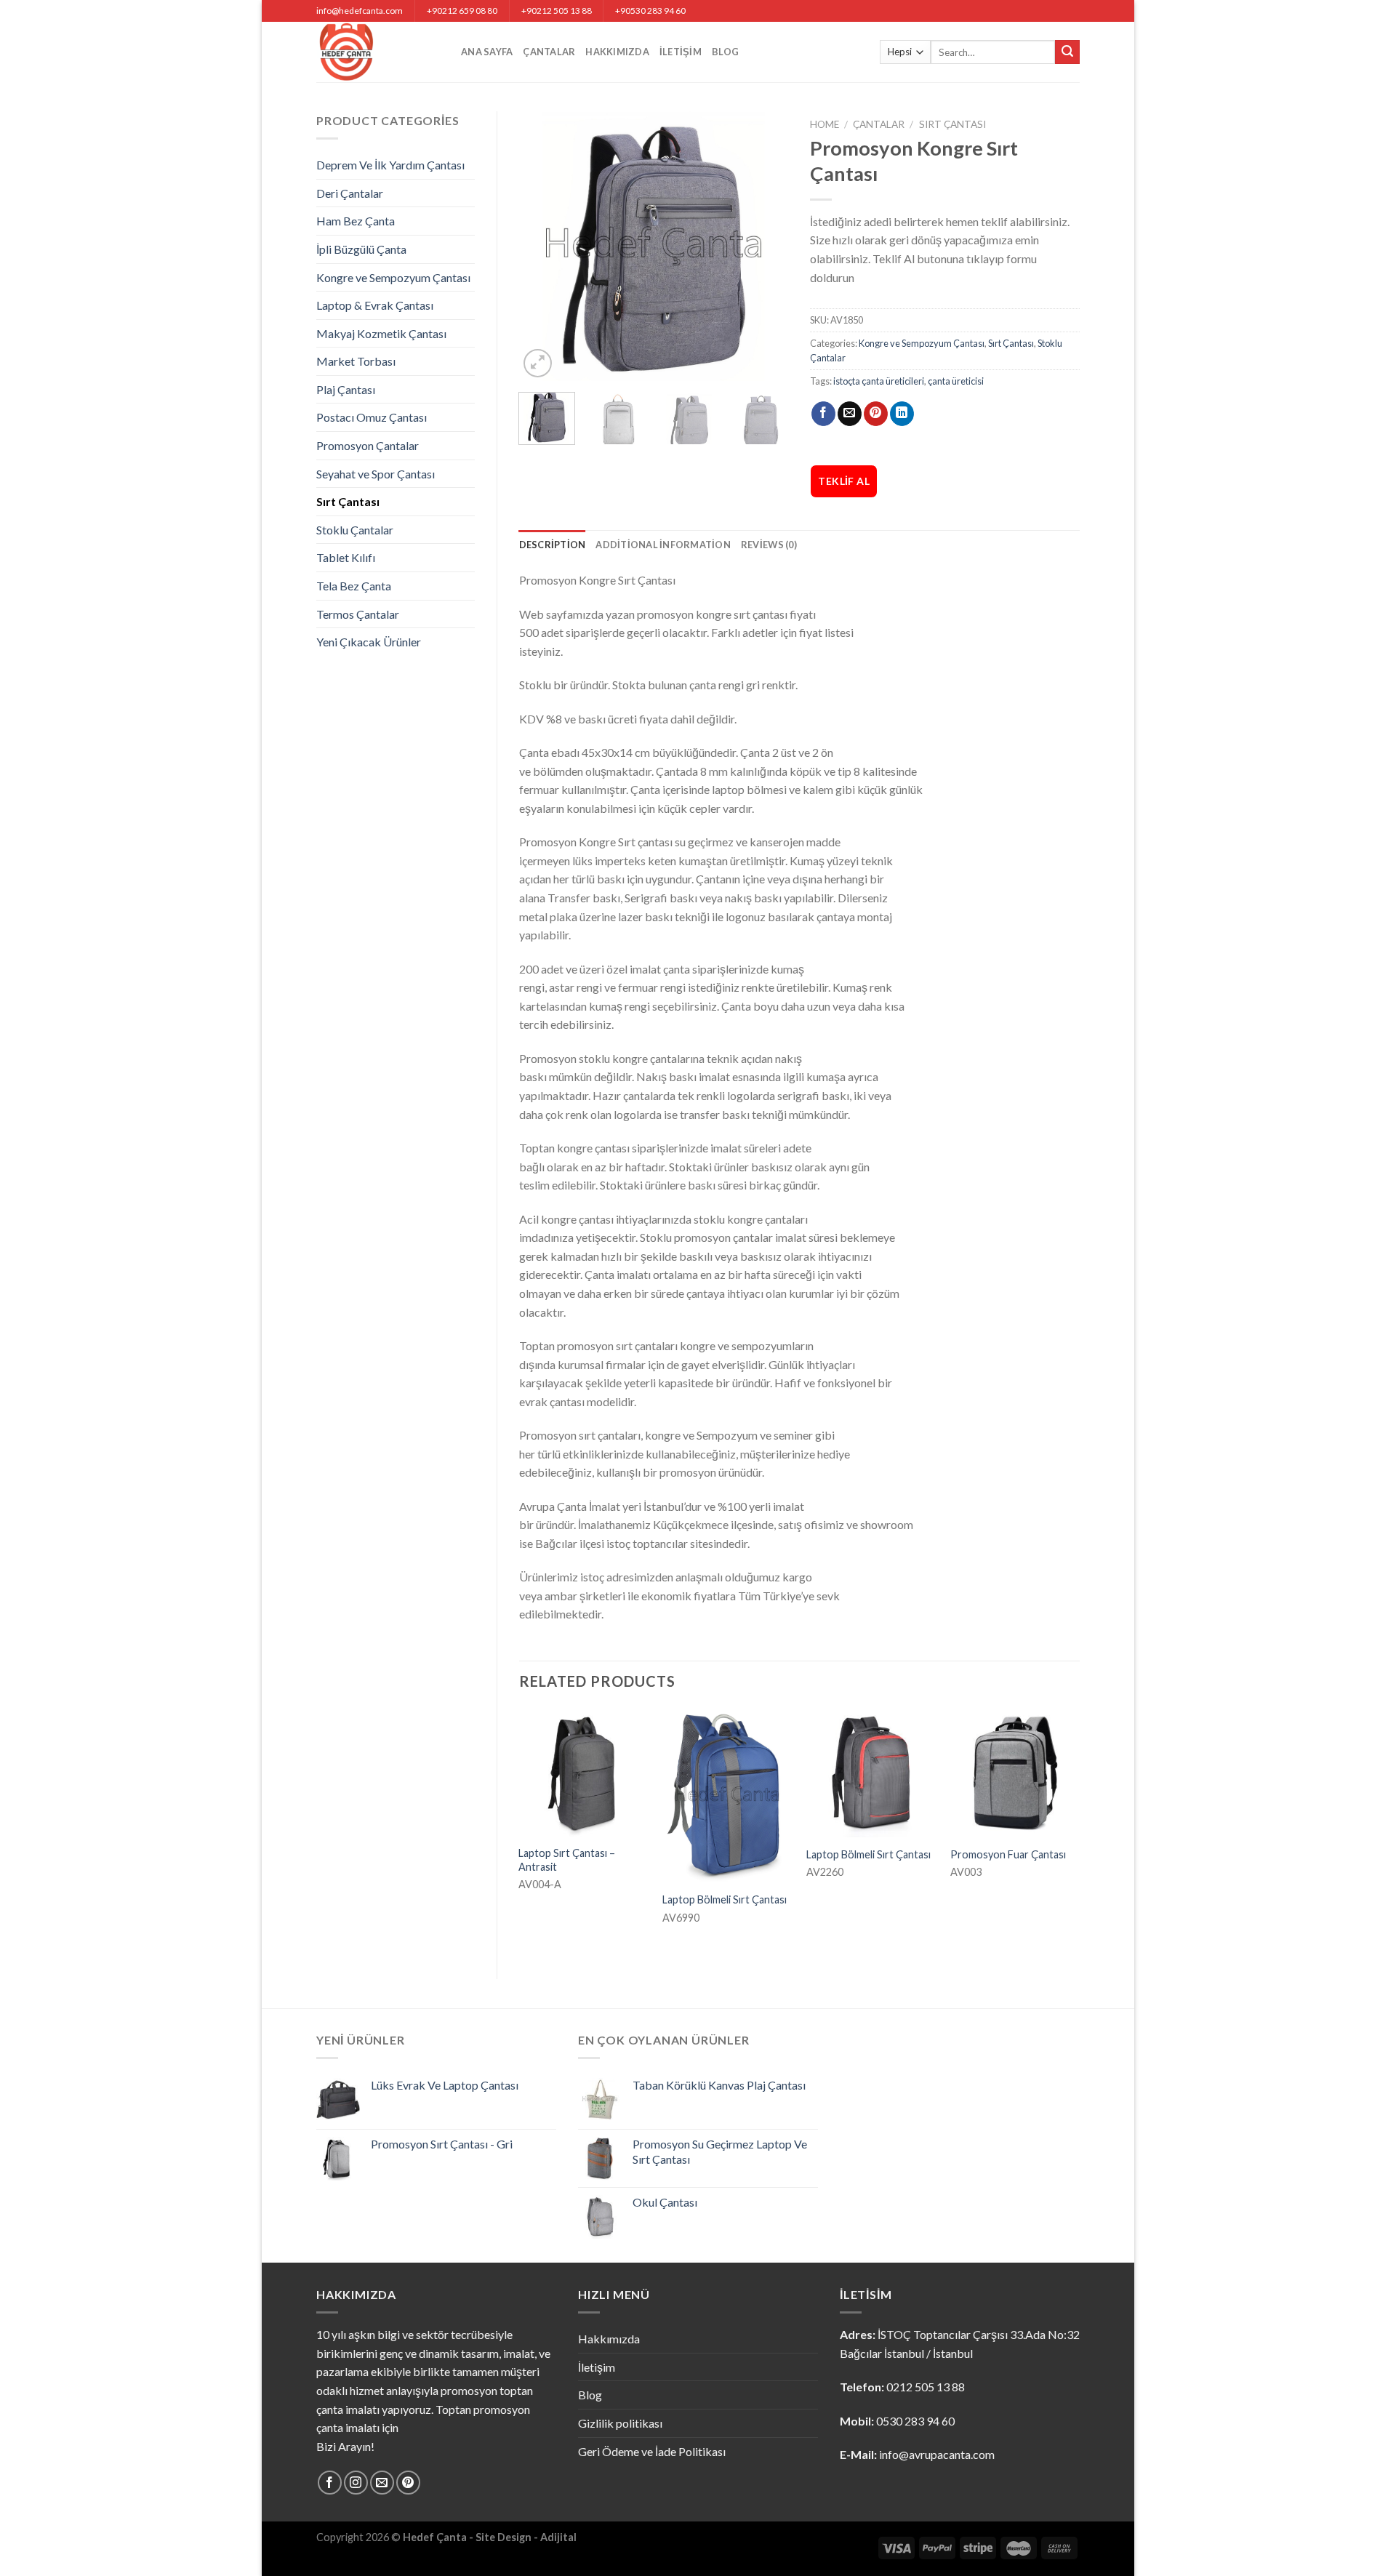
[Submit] (1067, 52)
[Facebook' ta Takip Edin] (330, 2483)
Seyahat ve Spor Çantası (376, 474)
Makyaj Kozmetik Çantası (381, 333)
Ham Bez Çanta (356, 221)
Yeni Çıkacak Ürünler (369, 642)
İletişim (681, 52)
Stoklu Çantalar (355, 530)
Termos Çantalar (358, 614)
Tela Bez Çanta (354, 586)
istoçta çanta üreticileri (879, 381)
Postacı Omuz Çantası (372, 417)
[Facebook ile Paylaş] (823, 414)
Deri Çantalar (350, 193)
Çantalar (549, 52)
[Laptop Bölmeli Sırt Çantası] (727, 1795)
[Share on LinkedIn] (902, 414)
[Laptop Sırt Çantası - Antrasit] (583, 1773)
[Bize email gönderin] (382, 2483)
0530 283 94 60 (915, 2421)
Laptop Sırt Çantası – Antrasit (567, 1860)
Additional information (663, 545)
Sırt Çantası (348, 501)
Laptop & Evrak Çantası (375, 305)
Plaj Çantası (346, 389)
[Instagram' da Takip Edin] (356, 2483)
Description (553, 545)
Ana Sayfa (487, 52)
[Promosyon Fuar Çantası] (1015, 1773)
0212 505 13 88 (926, 2387)
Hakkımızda (617, 52)
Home (825, 124)
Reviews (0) (769, 545)
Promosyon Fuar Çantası (1008, 1854)
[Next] (765, 246)
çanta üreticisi (956, 381)
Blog (725, 52)
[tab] (553, 545)
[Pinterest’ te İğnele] (876, 414)
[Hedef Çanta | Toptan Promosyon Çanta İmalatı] (378, 52)
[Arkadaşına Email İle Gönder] (850, 414)
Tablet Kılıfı (346, 557)
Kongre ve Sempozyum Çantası (393, 277)
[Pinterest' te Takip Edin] (408, 2483)
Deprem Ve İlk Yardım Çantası (390, 165)
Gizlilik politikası (620, 2423)
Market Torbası (356, 361)
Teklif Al (844, 481)
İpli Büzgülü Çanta (361, 249)
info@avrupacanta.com (937, 2454)
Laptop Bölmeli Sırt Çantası (725, 1899)
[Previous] (542, 246)
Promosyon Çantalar (368, 445)
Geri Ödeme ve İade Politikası (652, 2451)
